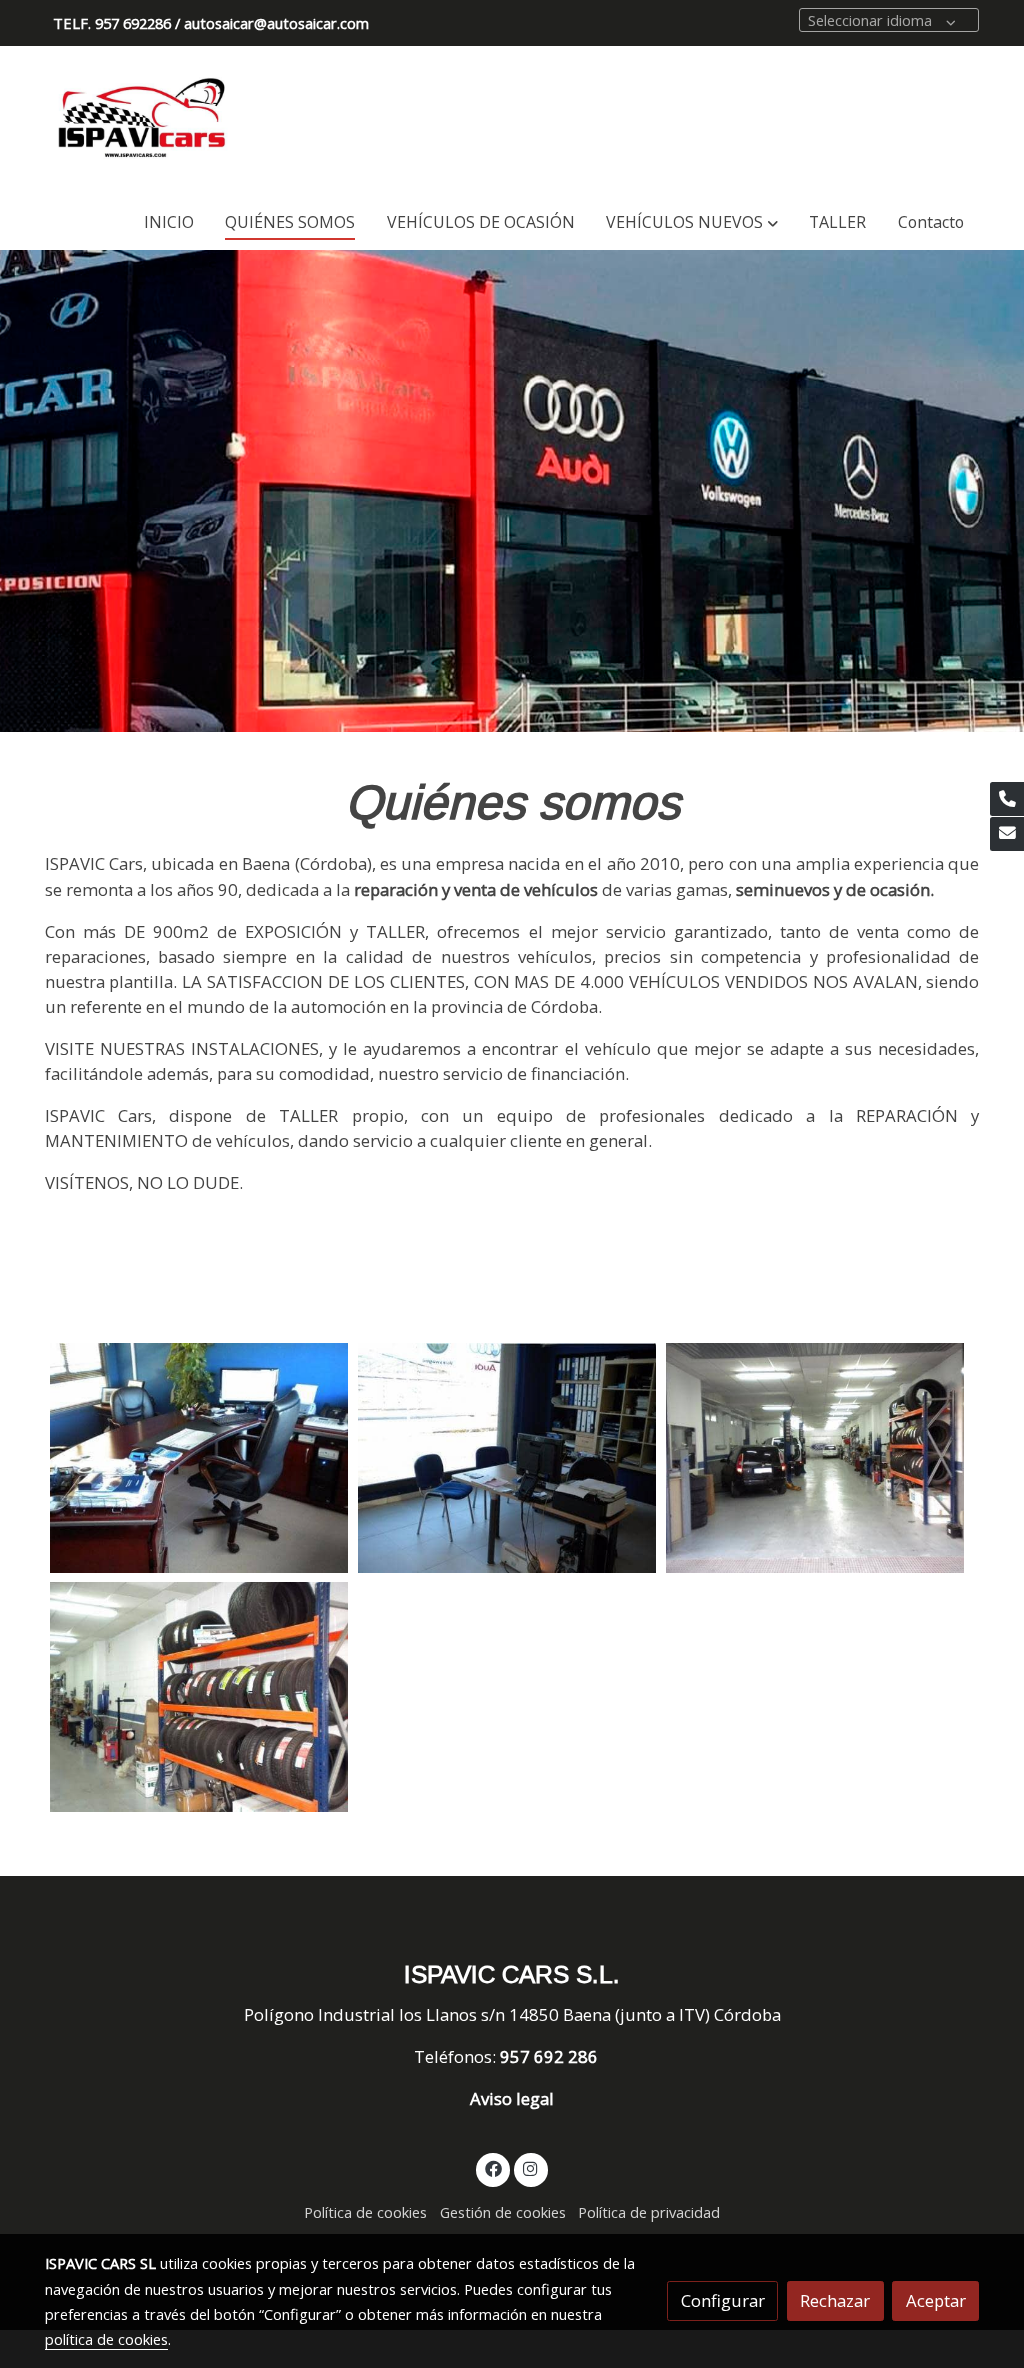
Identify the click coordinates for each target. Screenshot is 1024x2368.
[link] (143, 121)
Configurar (723, 2300)
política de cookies (106, 2339)
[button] (692, 223)
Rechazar (835, 2300)
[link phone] (1007, 799)
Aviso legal (512, 2098)
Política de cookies (365, 2212)
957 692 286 (551, 2056)
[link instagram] (531, 2167)
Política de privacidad (649, 2212)
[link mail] (1007, 834)
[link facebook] (493, 2167)
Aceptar (936, 2300)
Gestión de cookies (503, 2212)
